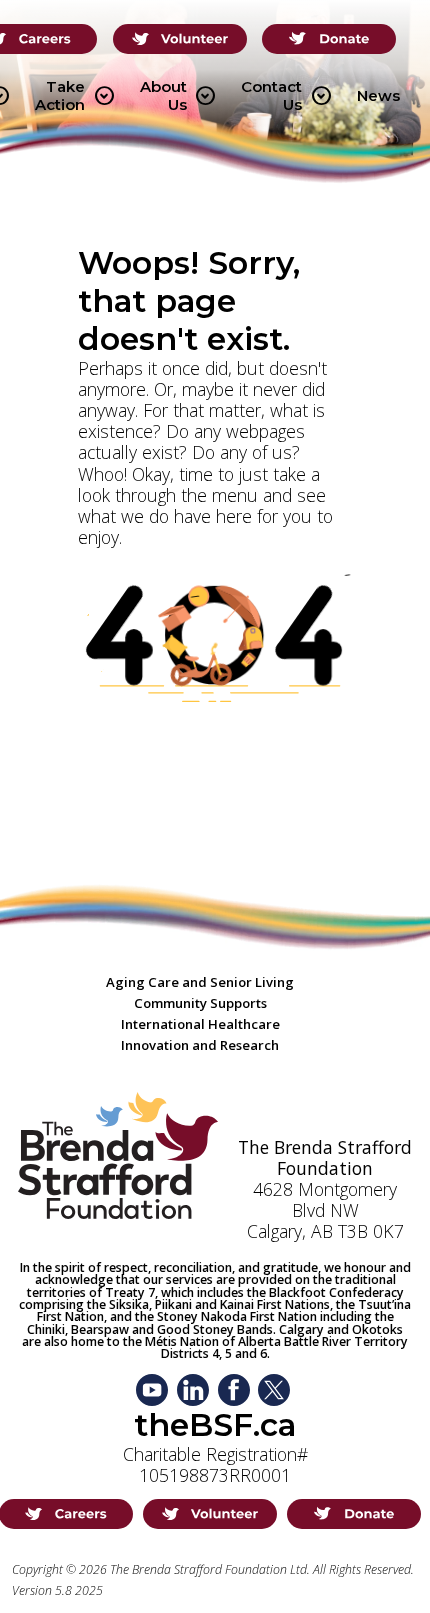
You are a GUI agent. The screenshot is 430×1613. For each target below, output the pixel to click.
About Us (178, 95)
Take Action (74, 95)
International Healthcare (200, 1024)
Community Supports (200, 1003)
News (378, 95)
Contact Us (286, 95)
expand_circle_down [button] (104, 96)
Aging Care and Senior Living (200, 982)
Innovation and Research (200, 1045)
